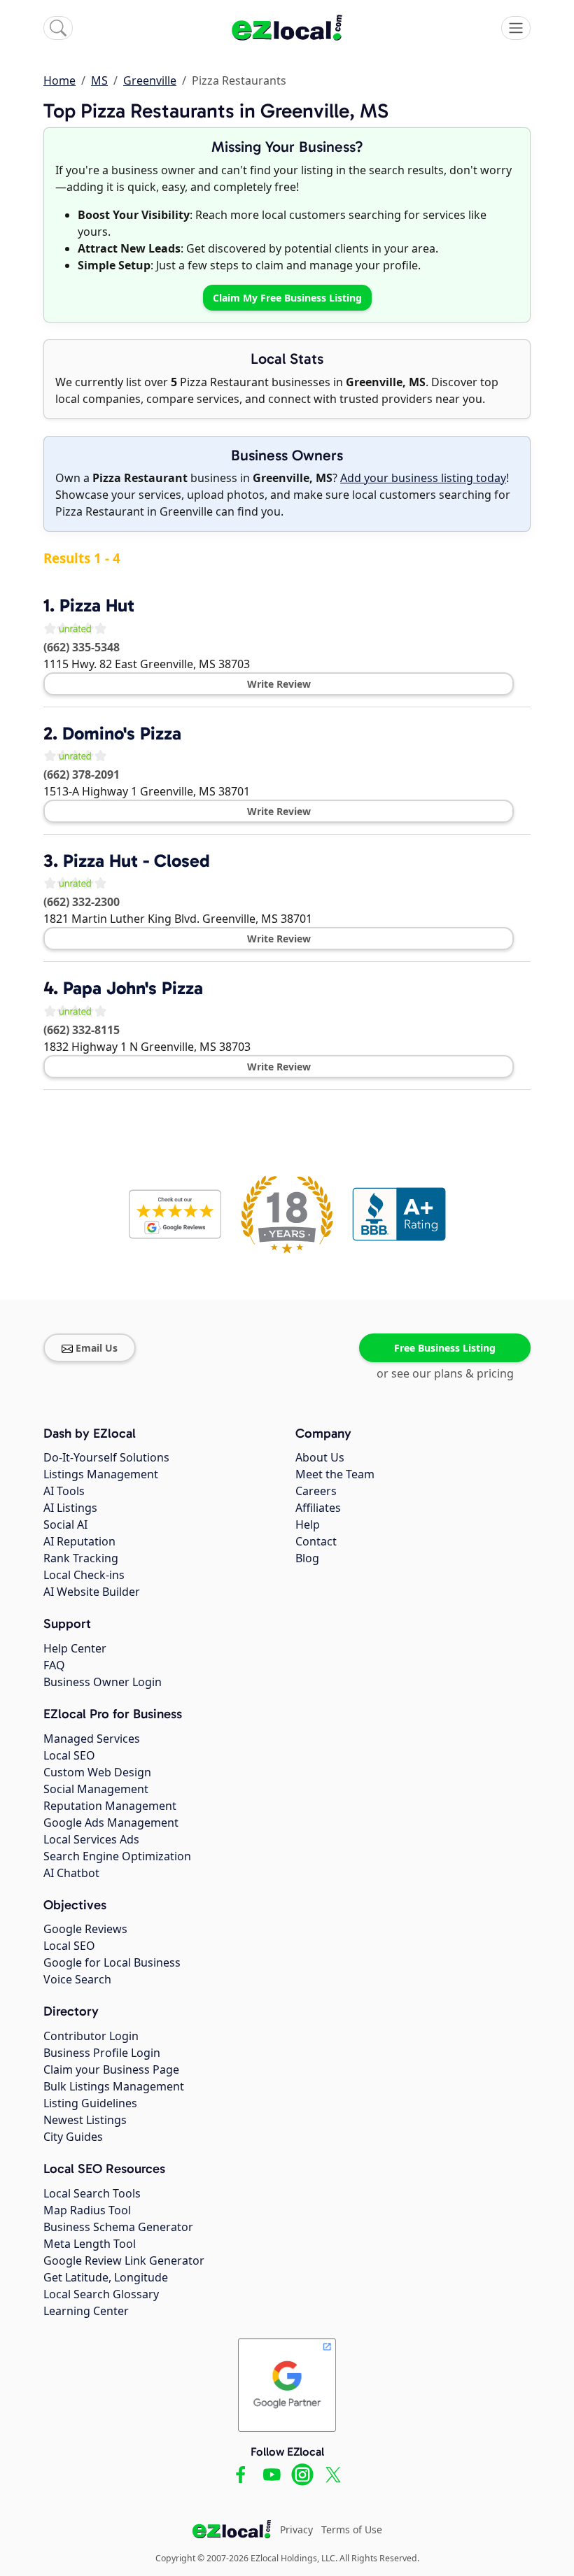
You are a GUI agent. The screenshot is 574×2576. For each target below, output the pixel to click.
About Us (320, 1457)
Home (59, 80)
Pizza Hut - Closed (136, 861)
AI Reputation (79, 1541)
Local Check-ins (84, 1575)
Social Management (96, 1789)
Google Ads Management (111, 1823)
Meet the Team (335, 1474)
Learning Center (86, 2311)
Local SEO (69, 1755)
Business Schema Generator (118, 2227)
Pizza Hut (97, 606)
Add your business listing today (423, 478)
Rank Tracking (81, 1558)
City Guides (73, 2137)
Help (308, 1524)
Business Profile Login (102, 2053)
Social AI (65, 1524)
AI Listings (70, 1508)
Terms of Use (352, 2529)
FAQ (54, 1665)
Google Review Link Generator (124, 2260)
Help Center (75, 1648)
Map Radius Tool (87, 2210)
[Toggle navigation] (516, 28)
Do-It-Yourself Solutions (106, 1457)
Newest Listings (85, 2120)
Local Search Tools (92, 2193)
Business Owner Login (103, 1682)
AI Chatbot (71, 1873)
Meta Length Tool (90, 2244)
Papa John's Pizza (133, 988)
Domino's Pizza (122, 734)
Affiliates (318, 1508)
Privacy (296, 2529)
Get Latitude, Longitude (106, 2277)
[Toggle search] (58, 28)
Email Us (97, 1348)
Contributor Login (91, 2036)
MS (99, 80)
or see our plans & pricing (445, 1373)
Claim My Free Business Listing (287, 298)
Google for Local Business (112, 1962)
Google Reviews (85, 1929)
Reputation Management (110, 1806)
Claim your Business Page (111, 2069)
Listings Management (101, 1474)
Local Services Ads (91, 1839)
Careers (316, 1491)
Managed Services (92, 1739)
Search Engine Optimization (117, 1856)
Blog (307, 1558)
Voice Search (77, 1979)
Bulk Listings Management (114, 2086)
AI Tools (64, 1491)
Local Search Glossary (101, 2294)
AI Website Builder (92, 1592)
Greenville (150, 80)
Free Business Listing (445, 1348)
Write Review (279, 684)
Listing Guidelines (90, 2103)
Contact (316, 1541)
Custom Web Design (97, 1772)
